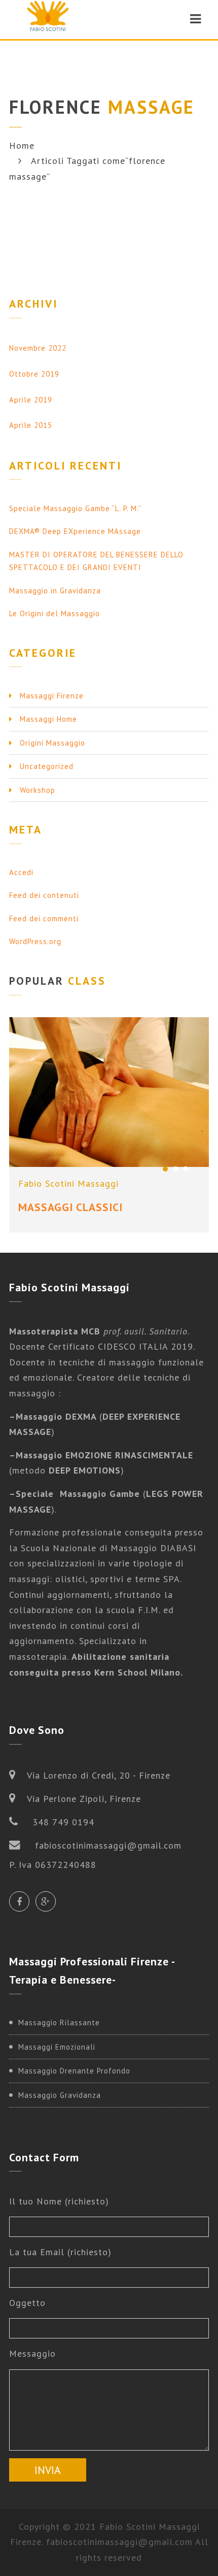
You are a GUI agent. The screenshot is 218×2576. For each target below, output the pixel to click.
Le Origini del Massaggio (55, 613)
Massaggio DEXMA (58, 1416)
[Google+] (46, 1901)
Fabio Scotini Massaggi (68, 1183)
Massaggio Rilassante (59, 2022)
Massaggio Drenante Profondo (74, 2071)
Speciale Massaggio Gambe (78, 1494)
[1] (165, 1169)
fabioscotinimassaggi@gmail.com (119, 2542)
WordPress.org (35, 941)
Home (22, 145)
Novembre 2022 (38, 348)
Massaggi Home (48, 719)
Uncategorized (47, 766)
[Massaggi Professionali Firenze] (48, 19)
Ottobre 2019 (34, 374)
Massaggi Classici (70, 1207)
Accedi (21, 872)
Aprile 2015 (31, 425)
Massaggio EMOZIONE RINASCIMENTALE (104, 1455)
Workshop (38, 790)
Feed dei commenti (44, 918)
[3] (186, 1169)
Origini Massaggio (52, 743)
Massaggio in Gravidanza (55, 591)
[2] (175, 1169)
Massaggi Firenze (52, 696)
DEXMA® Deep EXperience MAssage (75, 531)
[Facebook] (19, 1901)
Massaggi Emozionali (57, 2047)
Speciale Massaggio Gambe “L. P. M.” (75, 508)
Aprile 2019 (31, 400)
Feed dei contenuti (44, 895)
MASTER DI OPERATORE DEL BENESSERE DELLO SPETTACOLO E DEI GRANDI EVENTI (96, 561)
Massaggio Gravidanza (60, 2095)
